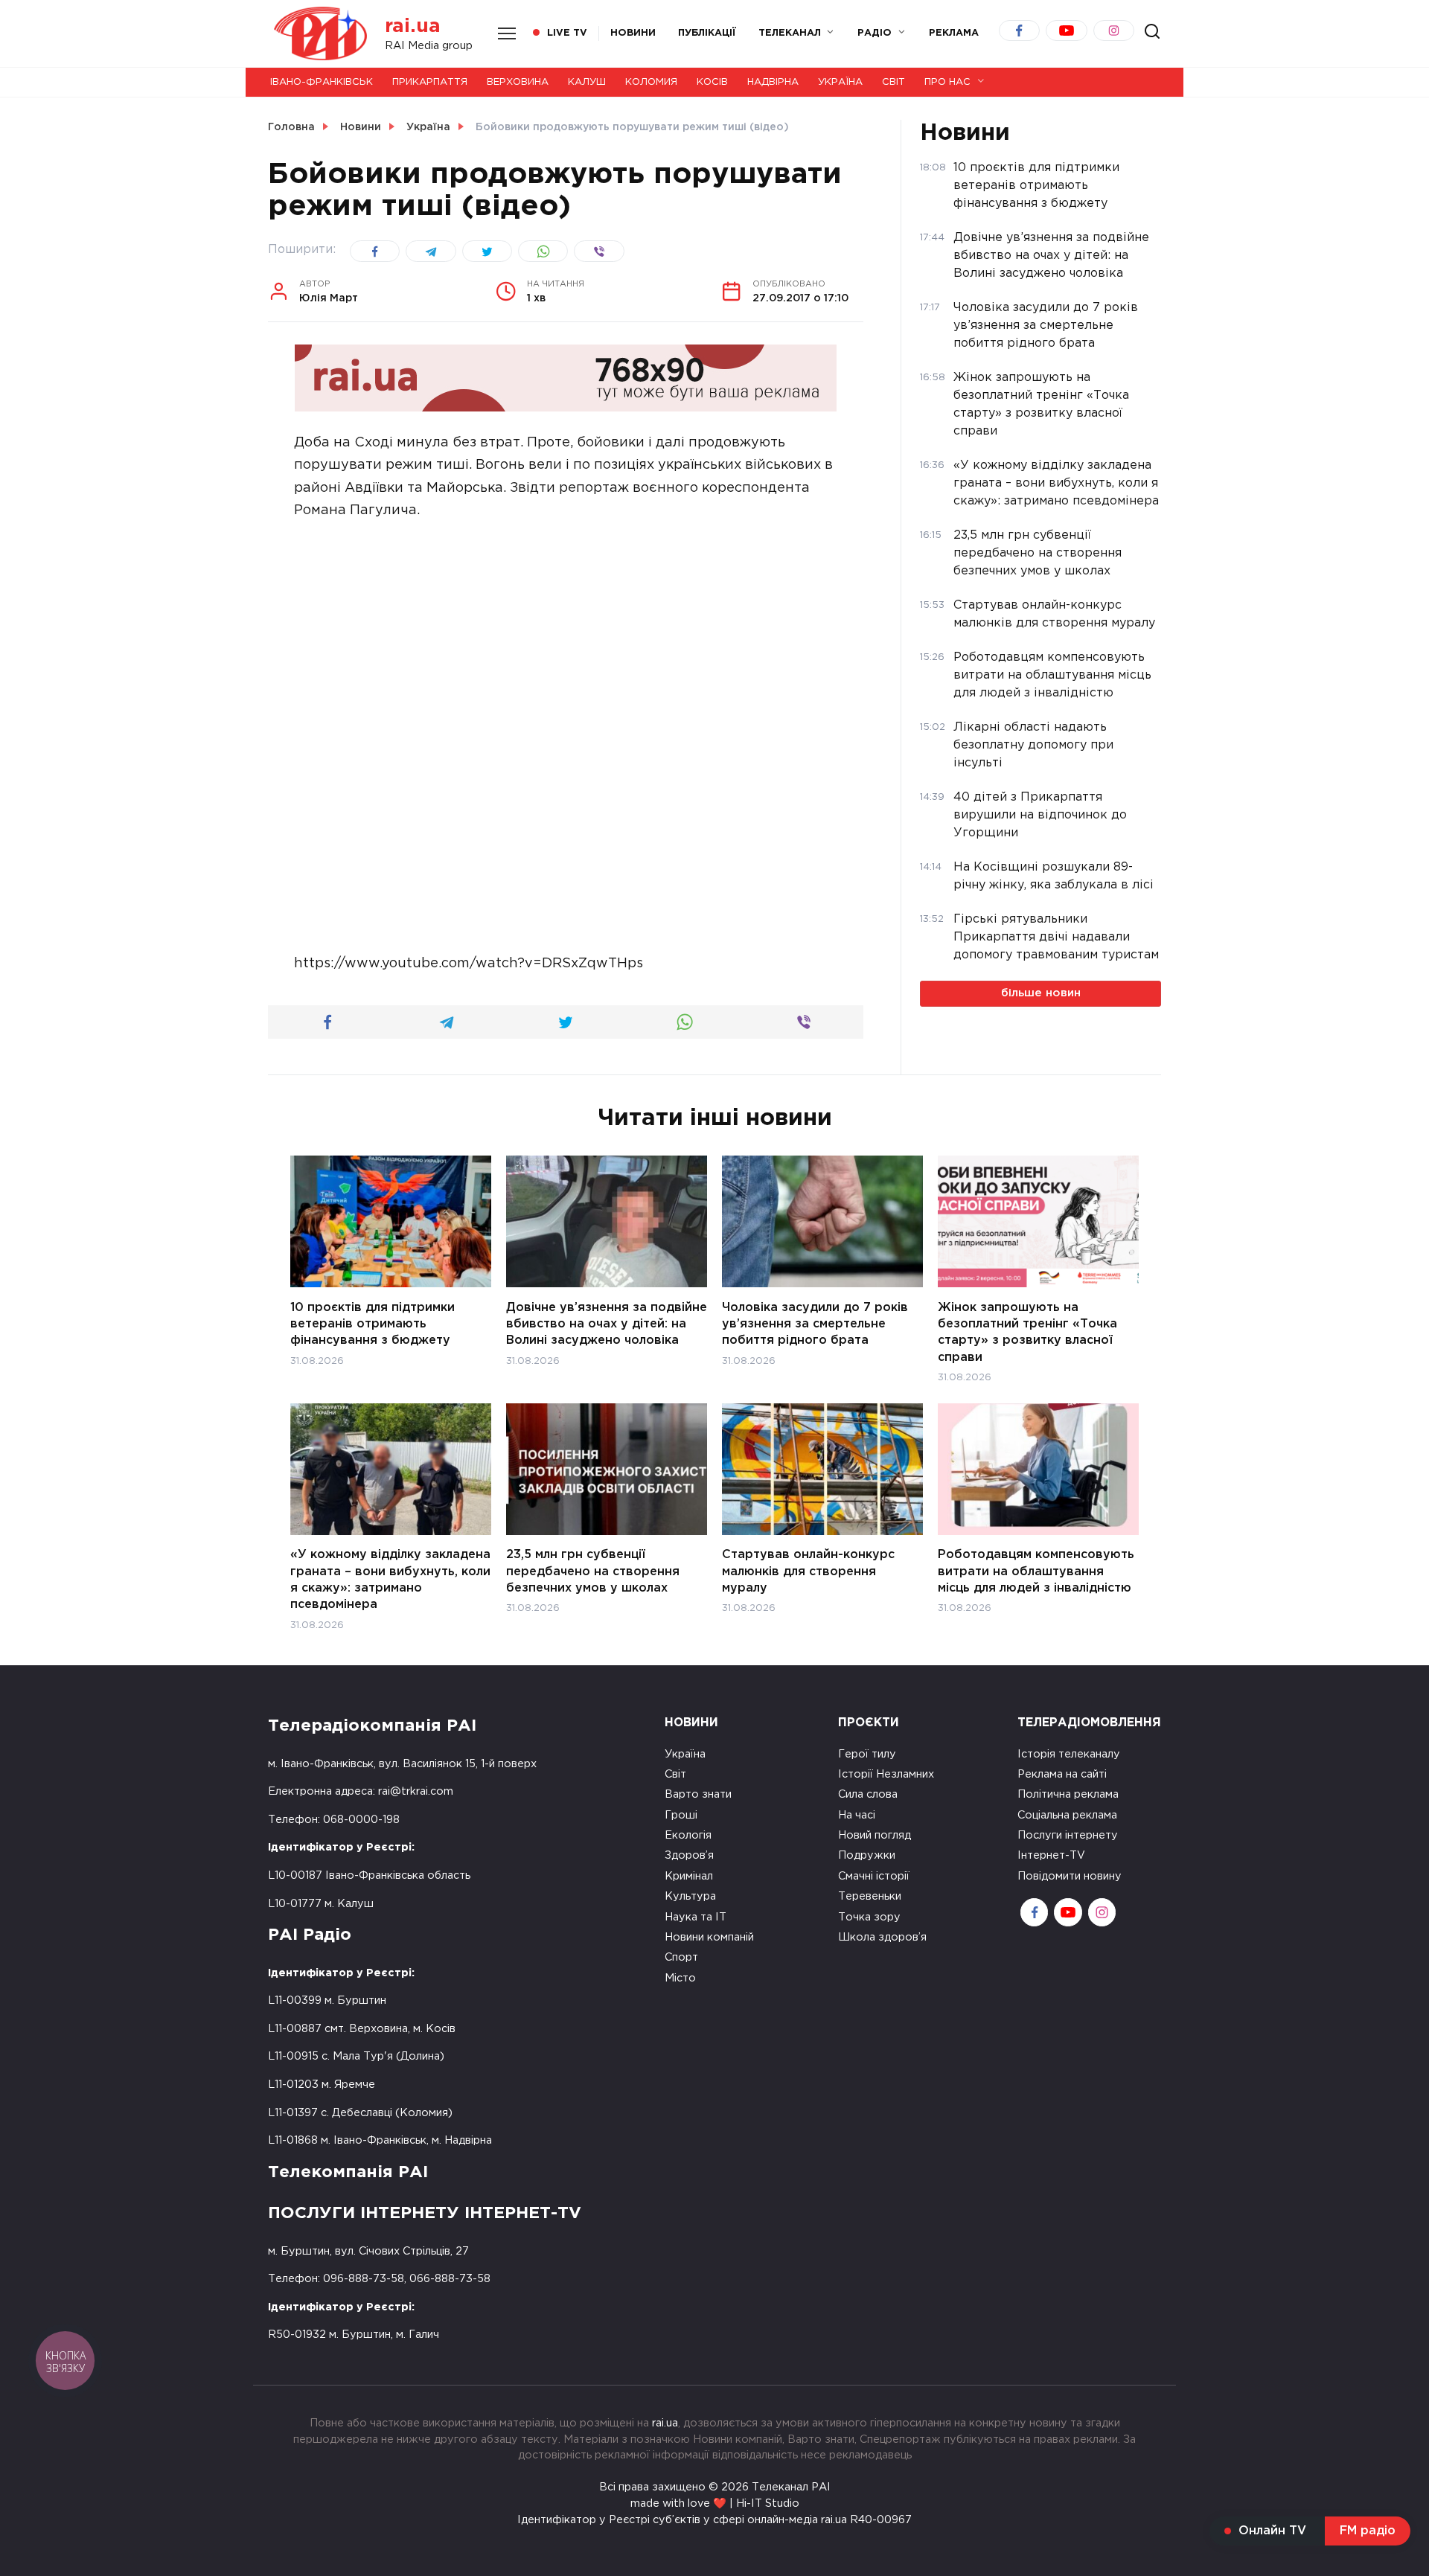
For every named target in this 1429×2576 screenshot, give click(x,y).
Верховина (518, 82)
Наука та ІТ (696, 1917)
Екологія (688, 1835)
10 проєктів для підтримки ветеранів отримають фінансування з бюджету (373, 1324)
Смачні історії (874, 1876)
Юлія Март (329, 292)
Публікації (707, 33)
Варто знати (698, 1794)
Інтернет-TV (1051, 1855)
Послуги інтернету (1068, 1835)
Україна (840, 82)
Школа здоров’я (882, 1937)
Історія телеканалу (1069, 1754)
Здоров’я (689, 1855)
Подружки (867, 1855)
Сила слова (868, 1794)
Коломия (651, 82)
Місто (680, 1978)
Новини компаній (709, 1937)
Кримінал (689, 1876)
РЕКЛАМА (954, 33)
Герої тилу (867, 1754)
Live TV (567, 33)
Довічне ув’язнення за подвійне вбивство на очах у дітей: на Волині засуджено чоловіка (607, 1324)
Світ (893, 82)
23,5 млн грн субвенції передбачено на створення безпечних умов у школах (593, 1571)
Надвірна (773, 82)
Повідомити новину (1070, 1876)
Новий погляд (875, 1835)
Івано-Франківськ (322, 82)
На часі (857, 1815)
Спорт (681, 1957)
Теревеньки (870, 1896)
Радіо (875, 33)
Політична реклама (1068, 1794)
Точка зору (869, 1917)
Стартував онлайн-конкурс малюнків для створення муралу (808, 1571)
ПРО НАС (947, 82)
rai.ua (413, 26)
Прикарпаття (430, 82)
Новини (633, 33)
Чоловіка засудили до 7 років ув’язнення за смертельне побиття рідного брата (815, 1324)
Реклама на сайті (1062, 1774)
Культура (690, 1896)
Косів (712, 82)
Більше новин (1041, 993)
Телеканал (790, 33)
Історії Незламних (886, 1774)
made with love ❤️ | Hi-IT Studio (715, 2503)
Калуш (587, 82)
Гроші (681, 1815)
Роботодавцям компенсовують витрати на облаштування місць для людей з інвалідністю (1036, 1571)
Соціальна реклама (1067, 1815)
